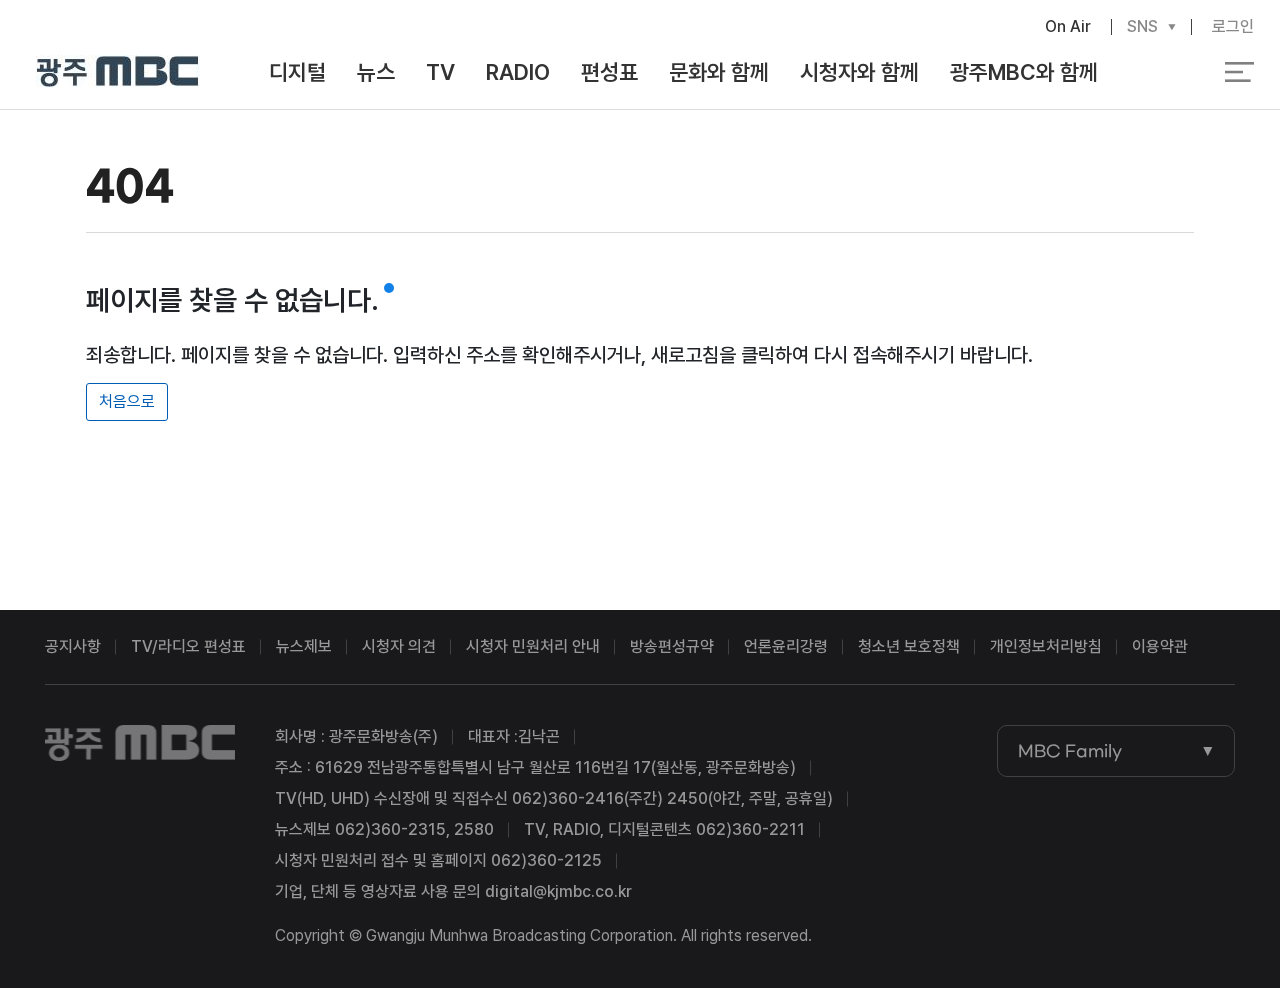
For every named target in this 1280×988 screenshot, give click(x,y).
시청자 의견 (399, 646)
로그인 (1233, 26)
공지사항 (73, 646)
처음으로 (127, 401)
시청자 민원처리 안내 (533, 646)
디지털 (297, 72)
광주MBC (118, 72)
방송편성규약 (672, 646)
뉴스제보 (304, 646)
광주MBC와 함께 (1024, 72)
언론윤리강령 (786, 646)
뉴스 (376, 72)
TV (440, 72)
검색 (1164, 73)
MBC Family (1070, 751)
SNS (1142, 27)
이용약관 (1160, 646)
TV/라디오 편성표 (188, 646)
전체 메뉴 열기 (1239, 72)
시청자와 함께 (859, 72)
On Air (1068, 26)
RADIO (518, 72)
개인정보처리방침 (1046, 646)
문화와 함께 (719, 72)
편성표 (609, 72)
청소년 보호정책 (909, 646)
